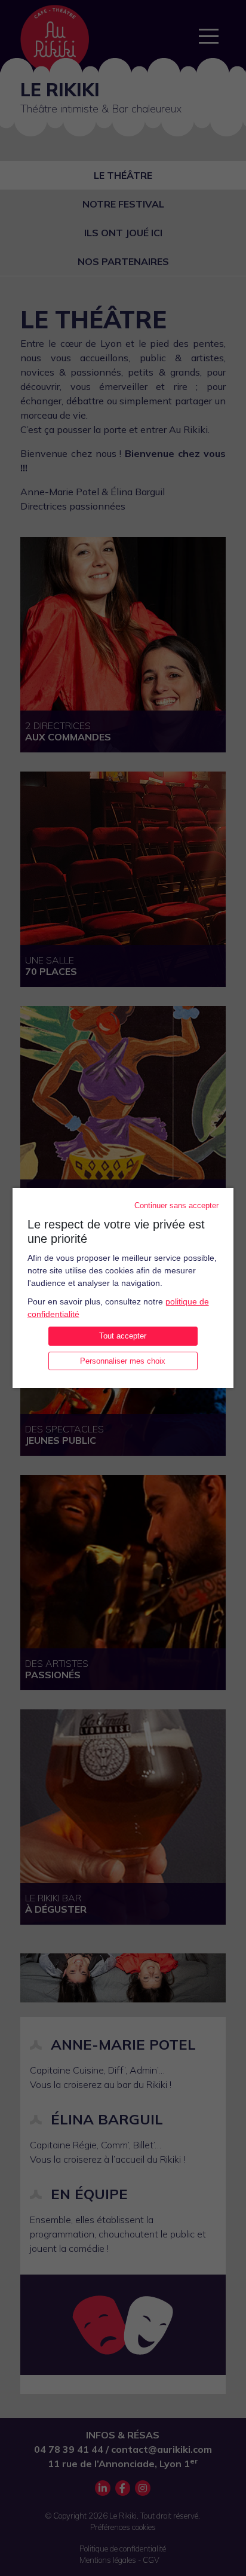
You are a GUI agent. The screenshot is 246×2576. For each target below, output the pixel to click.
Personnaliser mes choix (123, 1361)
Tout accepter (123, 1336)
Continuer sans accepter (176, 1205)
